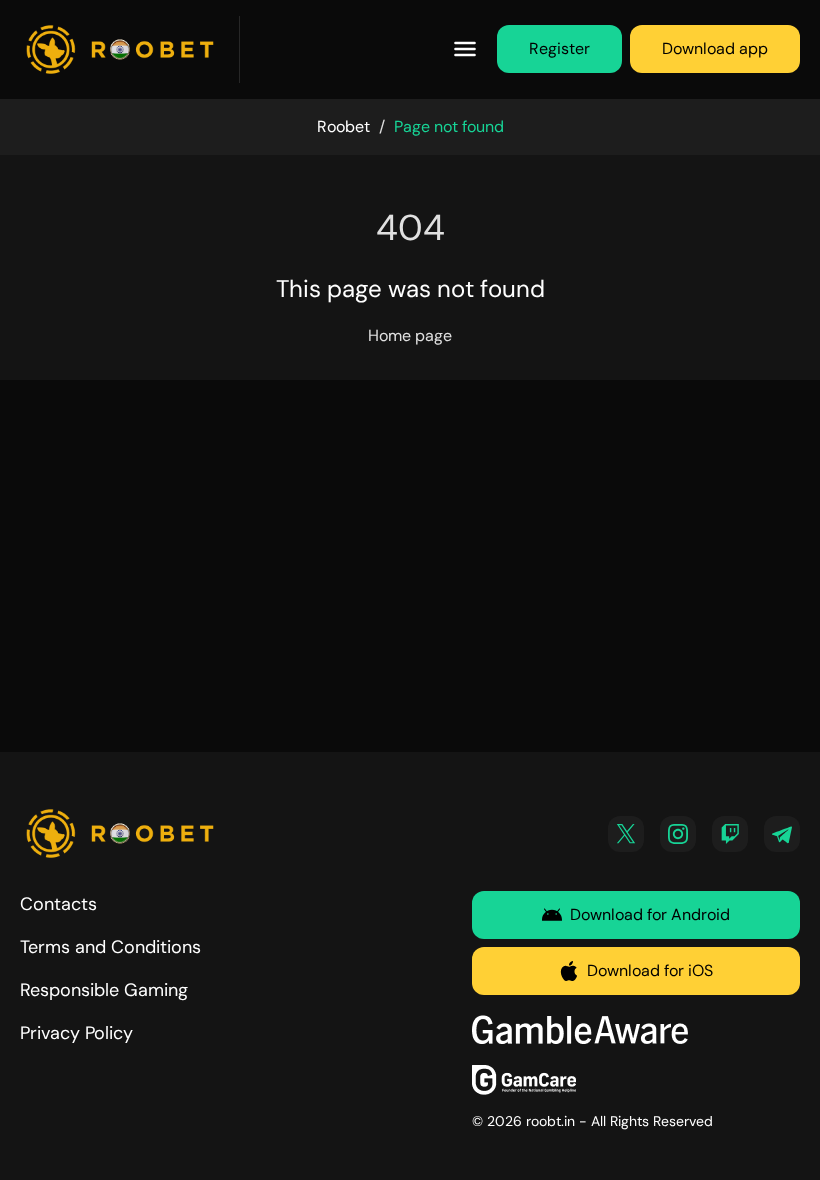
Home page (410, 335)
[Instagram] (678, 834)
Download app (715, 48)
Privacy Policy (76, 1033)
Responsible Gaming (104, 990)
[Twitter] (626, 834)
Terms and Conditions (110, 947)
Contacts (58, 904)
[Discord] (730, 834)
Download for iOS (650, 970)
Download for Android (650, 914)
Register (559, 48)
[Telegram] (782, 834)
